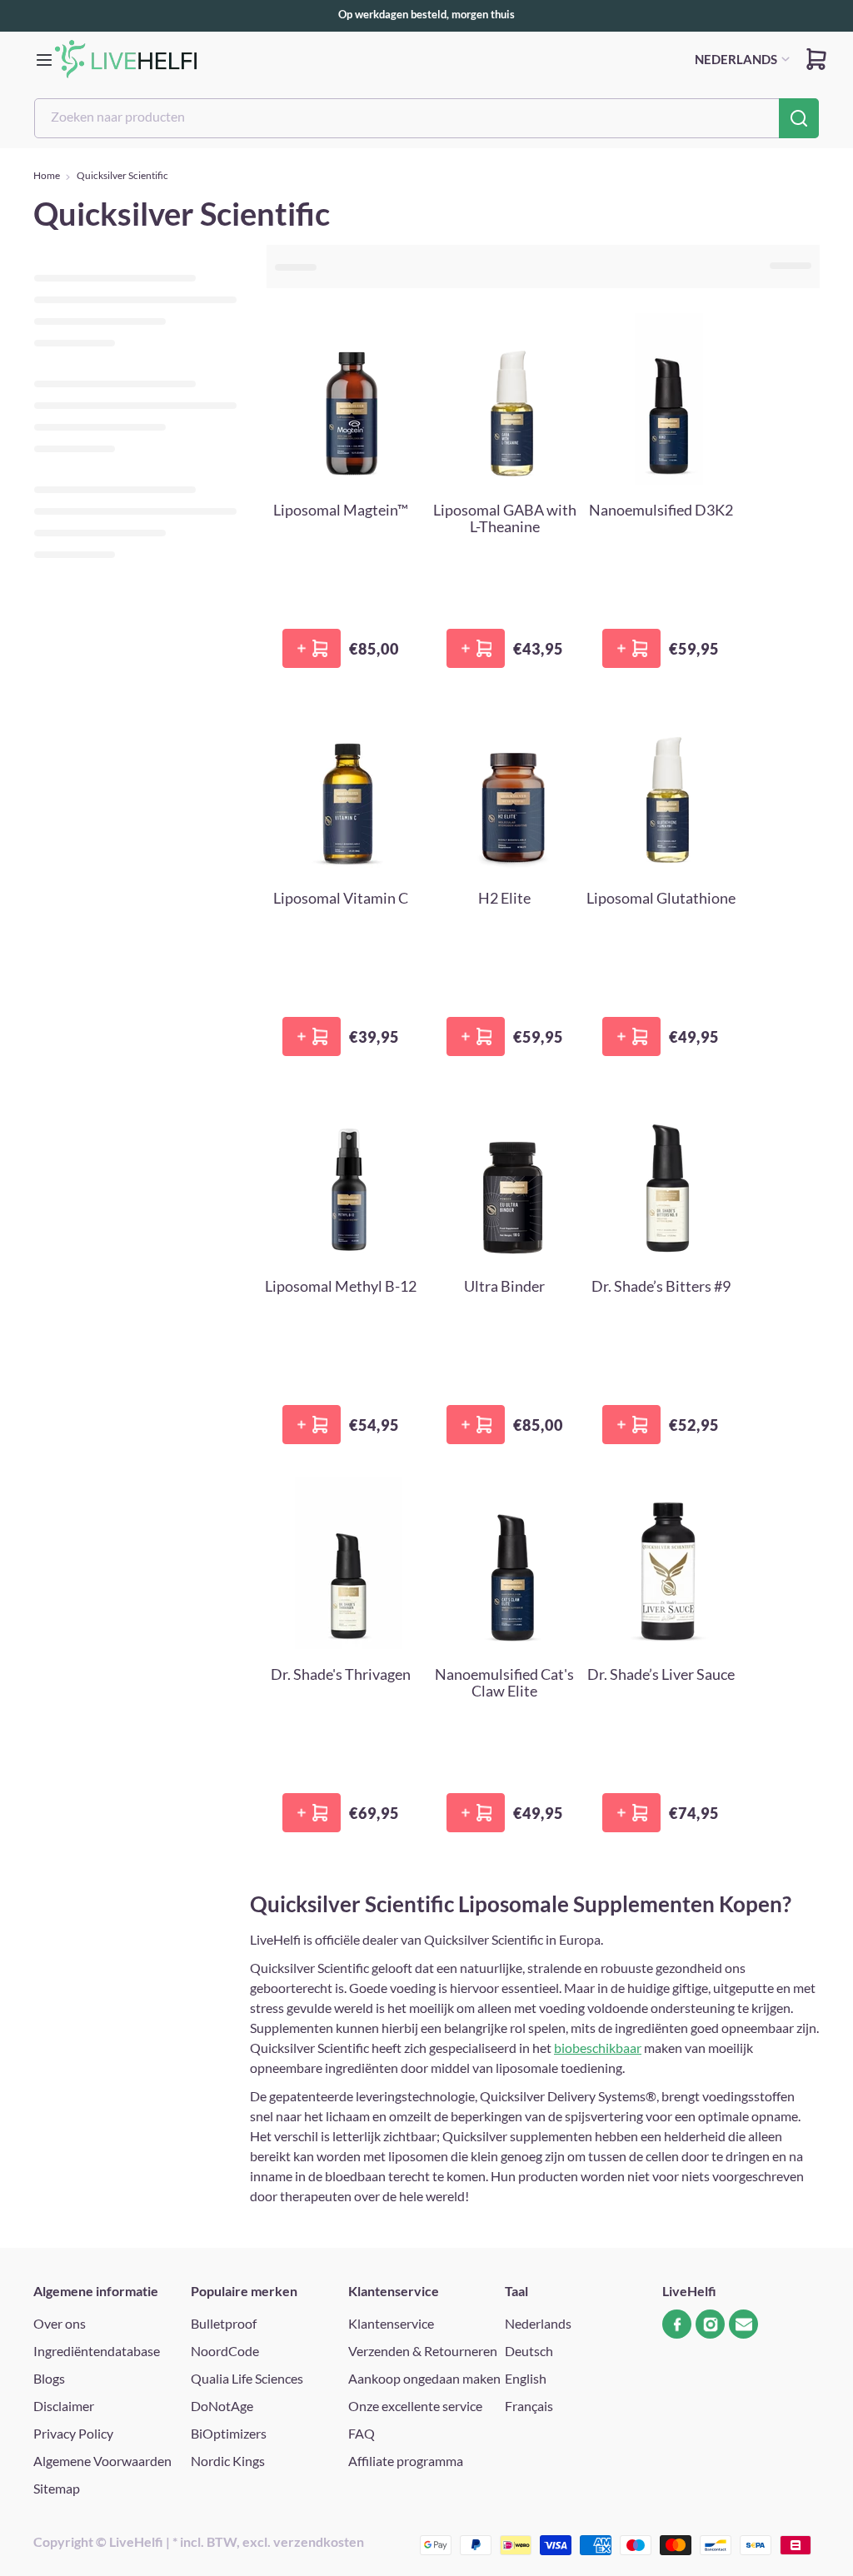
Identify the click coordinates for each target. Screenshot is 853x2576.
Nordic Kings (228, 2461)
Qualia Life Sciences (247, 2378)
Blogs (49, 2378)
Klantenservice (391, 2323)
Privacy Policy (73, 2433)
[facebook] (677, 2324)
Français (529, 2406)
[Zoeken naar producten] (799, 118)
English (526, 2378)
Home (47, 175)
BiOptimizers (229, 2433)
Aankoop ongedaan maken (424, 2378)
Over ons (60, 2323)
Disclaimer (64, 2406)
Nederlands (538, 2323)
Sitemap (57, 2488)
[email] (743, 2324)
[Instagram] (710, 2324)
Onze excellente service (415, 2406)
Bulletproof (224, 2323)
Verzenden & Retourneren (423, 2351)
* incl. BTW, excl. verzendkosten (268, 2541)
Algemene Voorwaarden (102, 2461)
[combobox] (426, 118)
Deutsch (529, 2351)
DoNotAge (222, 2406)
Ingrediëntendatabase (97, 2351)
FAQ (362, 2433)
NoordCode (225, 2351)
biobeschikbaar (598, 2048)
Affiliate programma (406, 2461)
